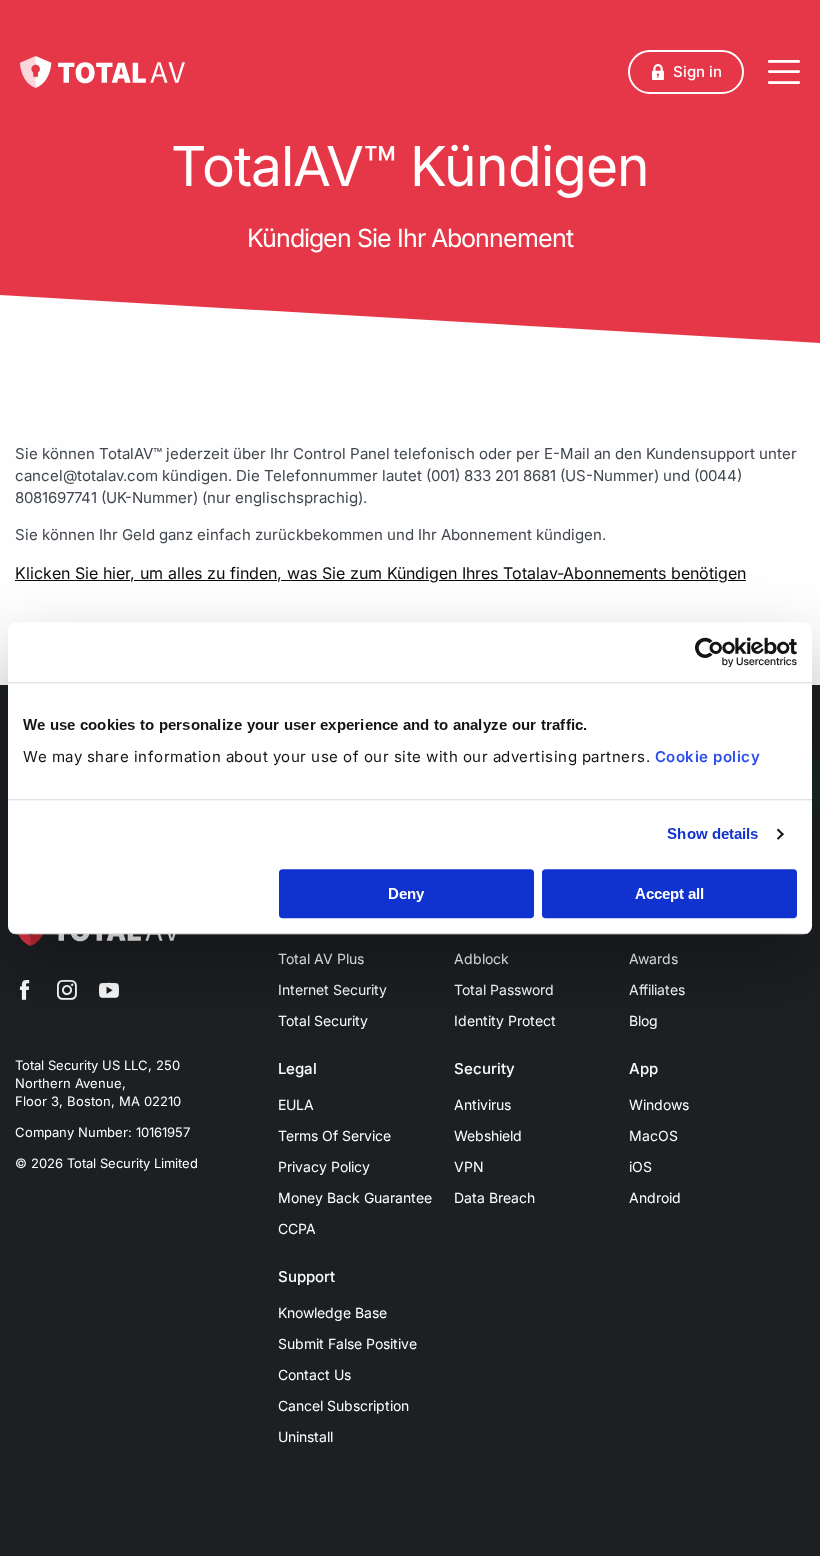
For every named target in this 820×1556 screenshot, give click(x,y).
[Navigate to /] (102, 72)
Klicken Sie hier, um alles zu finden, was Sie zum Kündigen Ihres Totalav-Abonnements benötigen (380, 573)
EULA (296, 1104)
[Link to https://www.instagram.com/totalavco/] (67, 993)
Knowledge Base (332, 1312)
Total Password (504, 989)
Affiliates (657, 989)
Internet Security (332, 989)
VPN (469, 1166)
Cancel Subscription (343, 1405)
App (643, 1069)
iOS (640, 1166)
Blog (643, 1020)
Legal (297, 1069)
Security (484, 1069)
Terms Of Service (334, 1135)
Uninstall (305, 1436)
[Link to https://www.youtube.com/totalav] (109, 993)
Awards (653, 958)
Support (306, 1277)
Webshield (488, 1135)
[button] (686, 72)
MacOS (653, 1135)
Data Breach (494, 1197)
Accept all (669, 893)
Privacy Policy (324, 1166)
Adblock (481, 958)
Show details (712, 833)
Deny (406, 893)
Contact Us (314, 1374)
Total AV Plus (321, 958)
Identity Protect (505, 1020)
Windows (659, 1104)
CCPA (297, 1228)
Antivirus (482, 1104)
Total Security (323, 1020)
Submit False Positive (347, 1343)
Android (655, 1197)
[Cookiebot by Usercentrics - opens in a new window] (709, 652)
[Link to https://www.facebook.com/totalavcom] (25, 993)
